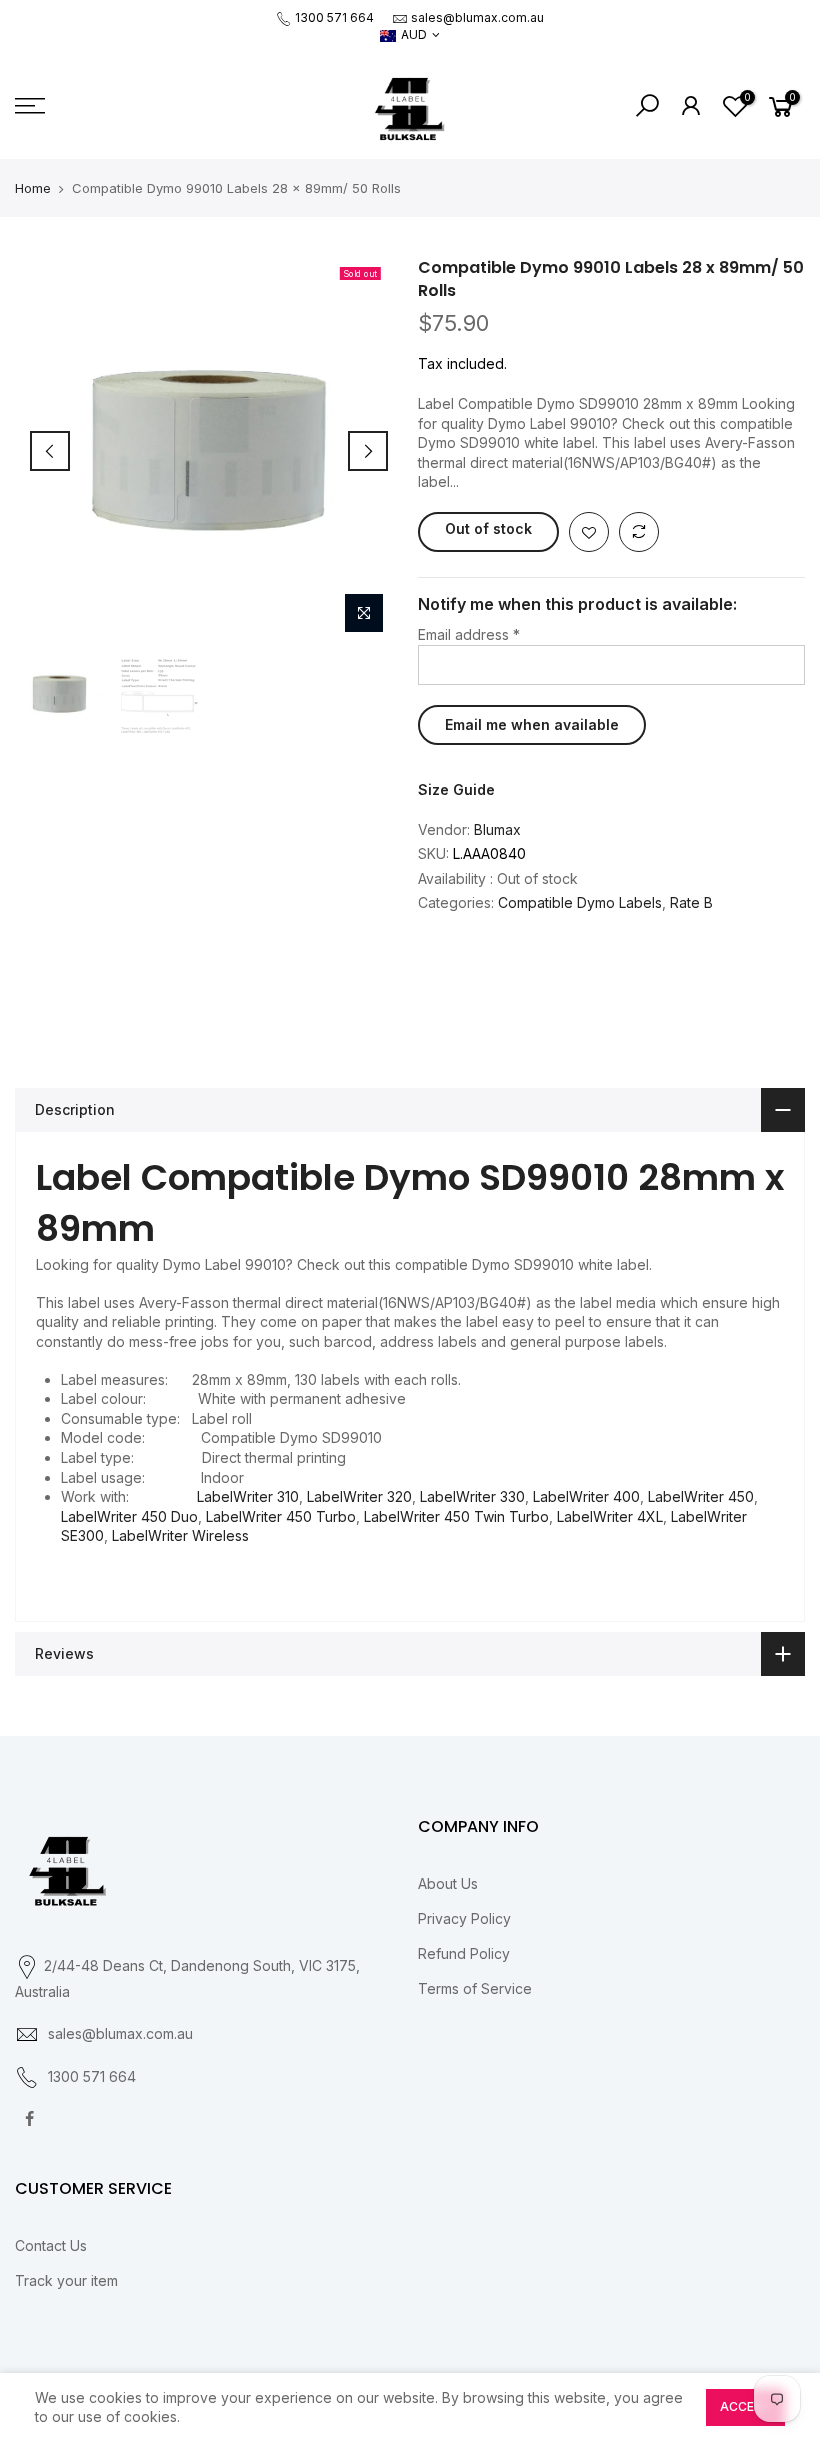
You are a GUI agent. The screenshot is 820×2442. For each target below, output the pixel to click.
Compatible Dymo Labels (580, 902)
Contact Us (51, 2245)
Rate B (691, 902)
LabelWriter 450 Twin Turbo (456, 1516)
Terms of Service (475, 1988)
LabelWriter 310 (248, 1496)
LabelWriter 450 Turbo (281, 1516)
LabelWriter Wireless (180, 1535)
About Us (448, 1883)
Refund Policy (464, 1953)
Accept (745, 2406)
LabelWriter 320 (359, 1496)
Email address (469, 634)
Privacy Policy (464, 1918)
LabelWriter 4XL (610, 1516)
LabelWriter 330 (472, 1496)
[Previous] (50, 451)
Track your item (66, 2280)
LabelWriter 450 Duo (129, 1516)
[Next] (368, 451)
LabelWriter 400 (586, 1496)
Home (33, 188)
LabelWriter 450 (701, 1496)
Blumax (497, 829)
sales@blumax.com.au (477, 17)
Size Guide (456, 789)
